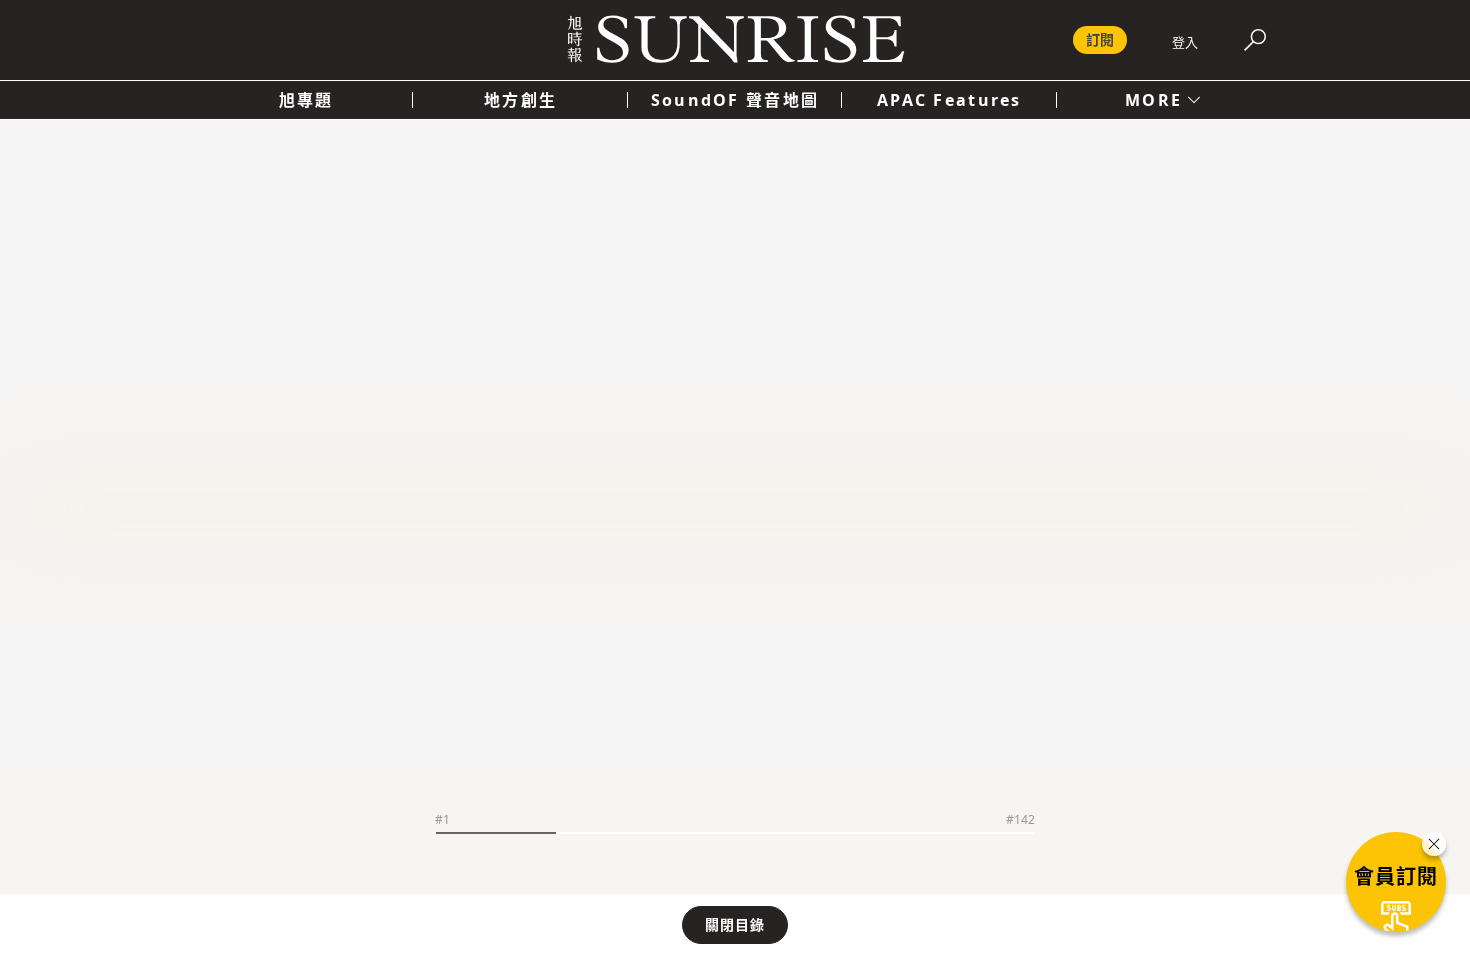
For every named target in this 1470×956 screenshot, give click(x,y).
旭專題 (306, 100)
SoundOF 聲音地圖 (735, 100)
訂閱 (1100, 39)
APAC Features (949, 100)
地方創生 (520, 100)
